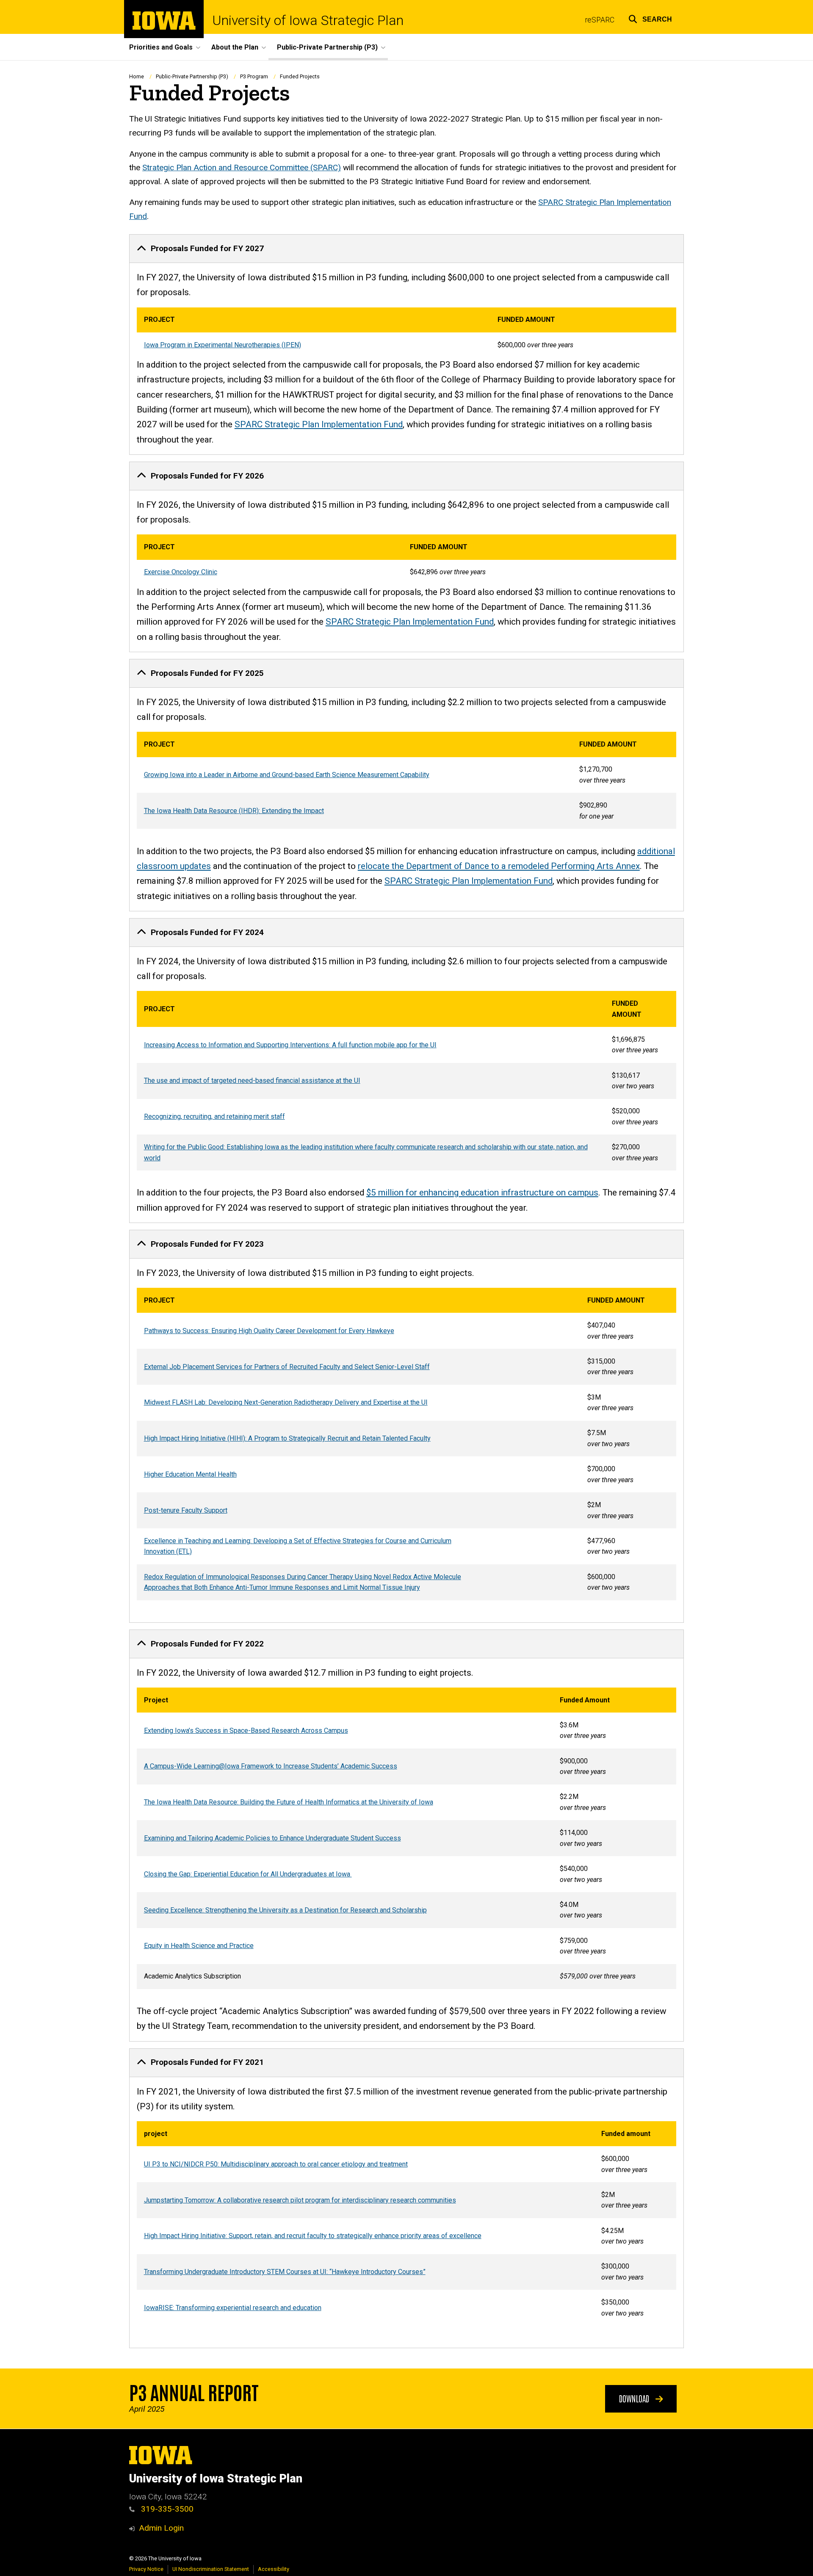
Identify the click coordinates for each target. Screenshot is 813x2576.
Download (635, 2398)
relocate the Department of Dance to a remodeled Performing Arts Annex (499, 866)
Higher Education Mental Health (190, 1474)
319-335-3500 (166, 2509)
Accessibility (274, 2569)
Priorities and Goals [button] (161, 47)
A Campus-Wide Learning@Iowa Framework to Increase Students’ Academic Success (271, 1766)
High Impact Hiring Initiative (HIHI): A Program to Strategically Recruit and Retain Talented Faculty (287, 1438)
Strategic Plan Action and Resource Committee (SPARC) (242, 167)
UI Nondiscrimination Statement (211, 2569)
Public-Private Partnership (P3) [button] (327, 47)
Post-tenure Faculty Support (186, 1510)
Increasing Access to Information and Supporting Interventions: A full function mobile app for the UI (290, 1045)
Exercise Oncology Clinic (181, 572)
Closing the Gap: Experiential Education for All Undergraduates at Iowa (248, 1874)
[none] (406, 344)
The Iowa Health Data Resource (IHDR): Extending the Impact (234, 811)
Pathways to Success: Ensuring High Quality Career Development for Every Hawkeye (269, 1331)
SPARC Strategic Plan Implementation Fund (319, 424)
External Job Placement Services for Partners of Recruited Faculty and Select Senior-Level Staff (287, 1367)
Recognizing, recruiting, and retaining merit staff (214, 1116)
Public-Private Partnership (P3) (192, 76)
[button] (650, 18)
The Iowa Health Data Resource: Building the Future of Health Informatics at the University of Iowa (289, 1802)
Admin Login (161, 2528)
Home (137, 76)
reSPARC (600, 20)
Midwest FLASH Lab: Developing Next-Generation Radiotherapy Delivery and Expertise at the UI (286, 1402)
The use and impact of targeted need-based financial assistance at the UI (252, 1080)
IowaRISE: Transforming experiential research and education (233, 2308)
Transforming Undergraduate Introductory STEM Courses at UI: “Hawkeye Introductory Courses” (285, 2272)
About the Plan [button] (235, 47)
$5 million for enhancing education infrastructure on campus (482, 1193)
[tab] (406, 249)
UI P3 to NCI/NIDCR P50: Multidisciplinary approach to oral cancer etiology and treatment (276, 2164)
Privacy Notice (146, 2569)
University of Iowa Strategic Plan (308, 20)
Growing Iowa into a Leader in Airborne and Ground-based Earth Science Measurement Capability (287, 775)
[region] (406, 332)
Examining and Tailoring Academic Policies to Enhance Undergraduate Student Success (272, 1838)
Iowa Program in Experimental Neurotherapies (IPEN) (223, 345)
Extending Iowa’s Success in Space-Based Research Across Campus (246, 1731)
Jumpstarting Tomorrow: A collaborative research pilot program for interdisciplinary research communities (300, 2200)
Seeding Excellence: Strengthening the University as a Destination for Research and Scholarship (285, 1910)
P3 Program (254, 76)
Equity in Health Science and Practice (199, 1946)
